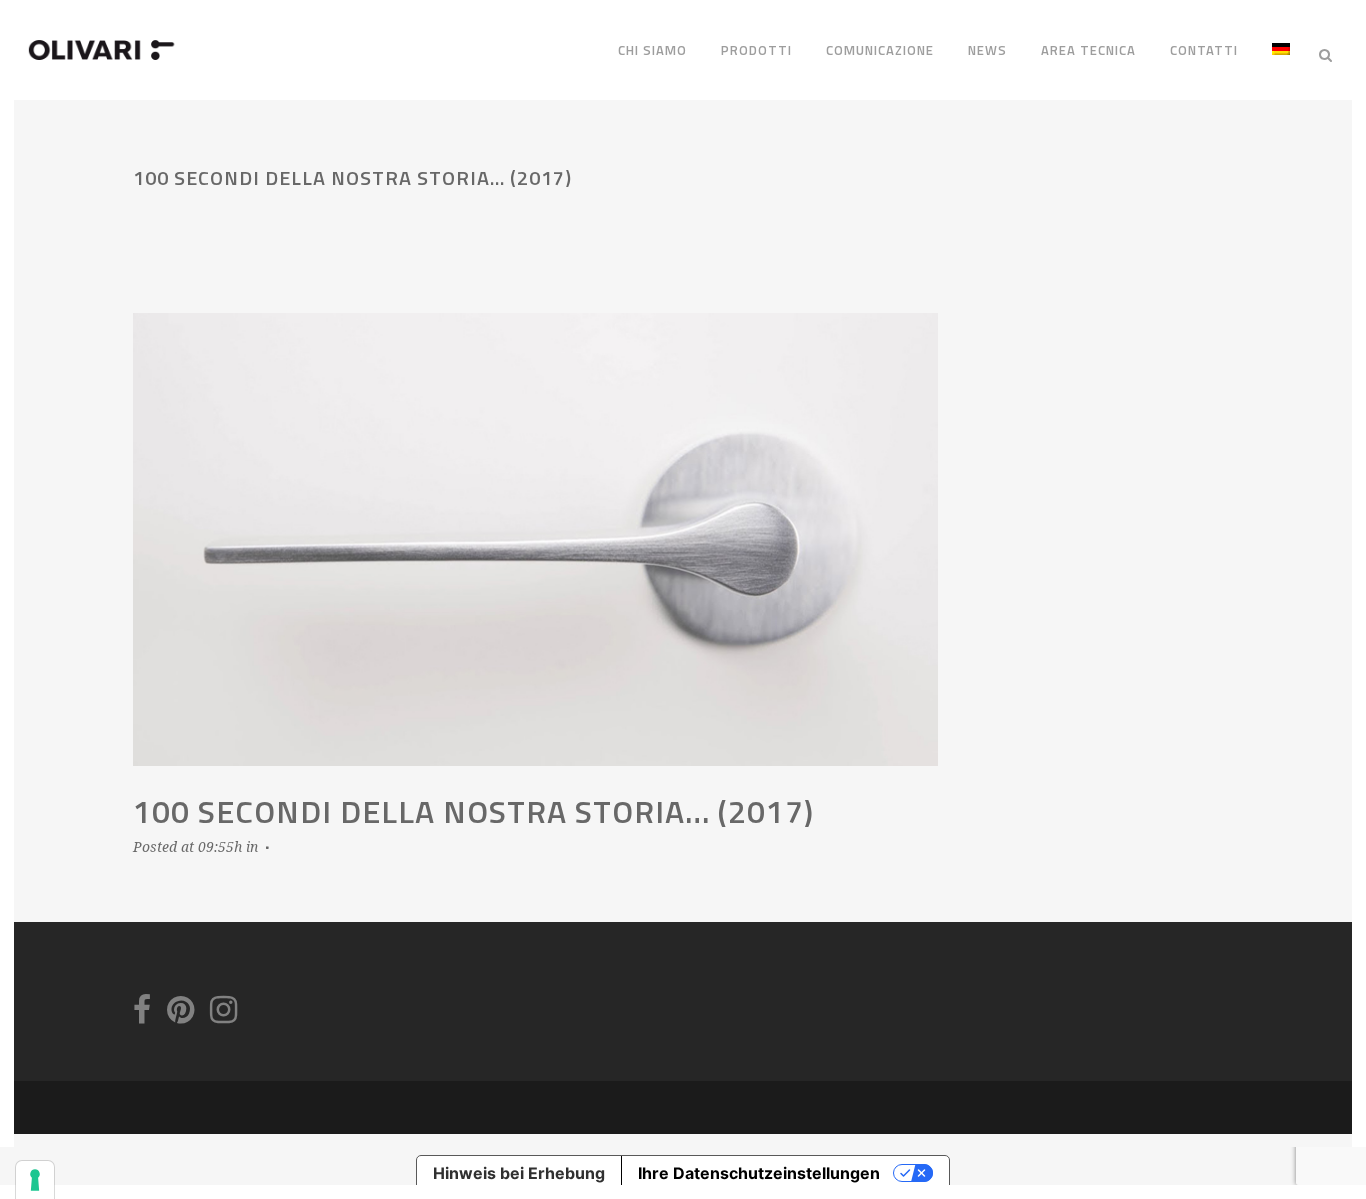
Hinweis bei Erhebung (519, 1173)
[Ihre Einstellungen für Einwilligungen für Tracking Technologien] (35, 1180)
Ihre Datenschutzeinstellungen (759, 1173)
